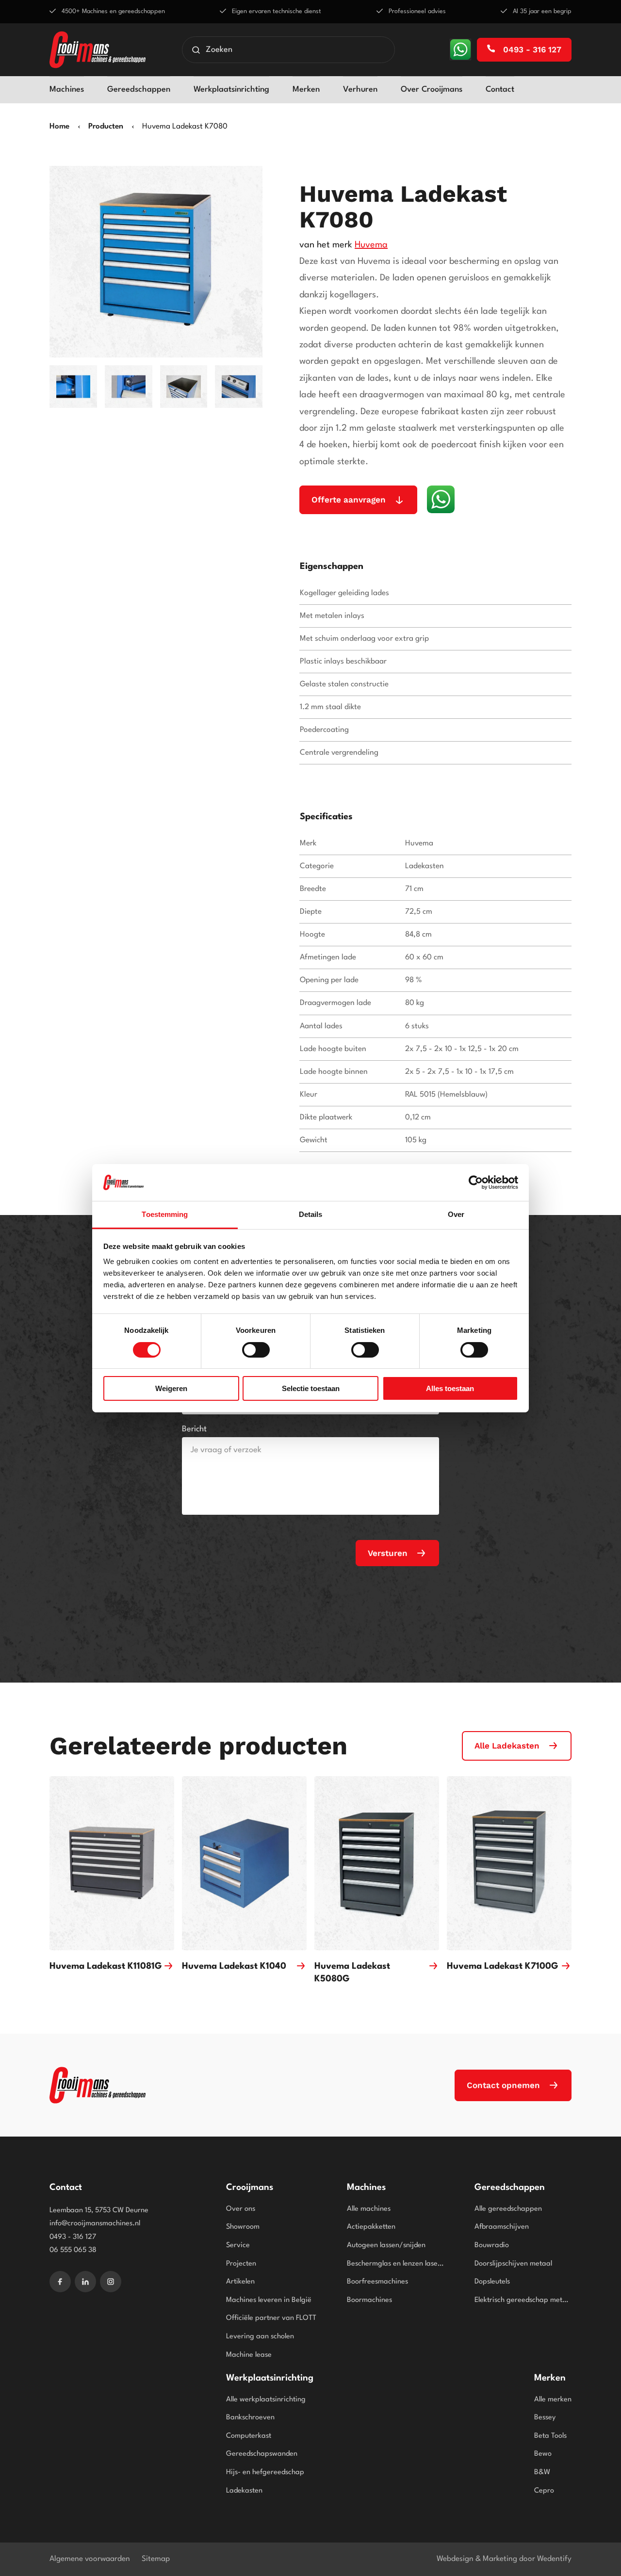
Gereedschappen (139, 89)
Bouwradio (492, 2245)
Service (238, 2245)
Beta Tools (550, 2436)
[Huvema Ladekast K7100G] (509, 1863)
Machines (67, 89)
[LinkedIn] (85, 2282)
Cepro (544, 2491)
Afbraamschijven (502, 2227)
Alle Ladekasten (507, 1746)
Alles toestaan (450, 1388)
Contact (500, 89)
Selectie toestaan (311, 1388)
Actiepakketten (371, 2227)
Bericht (194, 1429)
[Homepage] (98, 50)
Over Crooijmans (432, 89)
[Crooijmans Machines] (98, 2085)
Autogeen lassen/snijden (386, 2245)
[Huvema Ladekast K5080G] (377, 1863)
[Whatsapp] (460, 49)
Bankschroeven (250, 2418)
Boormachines (369, 2300)
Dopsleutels (492, 2282)
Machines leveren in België (269, 2300)
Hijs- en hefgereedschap (265, 2472)
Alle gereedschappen (508, 2209)
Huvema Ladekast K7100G (503, 1966)
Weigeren (171, 1388)
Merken (306, 89)
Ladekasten (244, 2491)
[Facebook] (60, 2282)
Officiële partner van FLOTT (271, 2318)
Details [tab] (311, 1214)
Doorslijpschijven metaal (513, 2264)
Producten (106, 127)
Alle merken (553, 2400)
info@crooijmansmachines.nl (95, 2224)
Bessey (545, 2418)
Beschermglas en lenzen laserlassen (395, 2264)
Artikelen (240, 2282)
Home (59, 127)
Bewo (543, 2454)
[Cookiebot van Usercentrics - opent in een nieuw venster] (476, 1183)
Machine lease (249, 2355)
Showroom (243, 2227)
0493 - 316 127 (531, 49)
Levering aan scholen (260, 2337)
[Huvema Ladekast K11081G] (112, 1863)
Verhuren (360, 89)
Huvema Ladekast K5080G (352, 1973)
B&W (542, 2472)
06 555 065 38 (73, 2250)
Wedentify (554, 2559)
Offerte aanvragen (349, 500)
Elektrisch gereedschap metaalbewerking (523, 2300)
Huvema (371, 245)
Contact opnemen (503, 2085)
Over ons (241, 2209)
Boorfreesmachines (377, 2282)
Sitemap (156, 2559)
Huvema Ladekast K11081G (106, 1966)
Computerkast (249, 2436)
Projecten (241, 2264)
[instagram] (111, 2282)
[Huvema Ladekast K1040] (244, 1863)
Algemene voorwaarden (90, 2559)
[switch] (256, 1350)
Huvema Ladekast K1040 (234, 1966)
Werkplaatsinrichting (231, 89)
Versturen (388, 1553)
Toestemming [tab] (165, 1214)
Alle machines (369, 2209)
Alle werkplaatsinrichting (266, 2400)
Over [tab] (456, 1214)
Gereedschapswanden (262, 2454)
